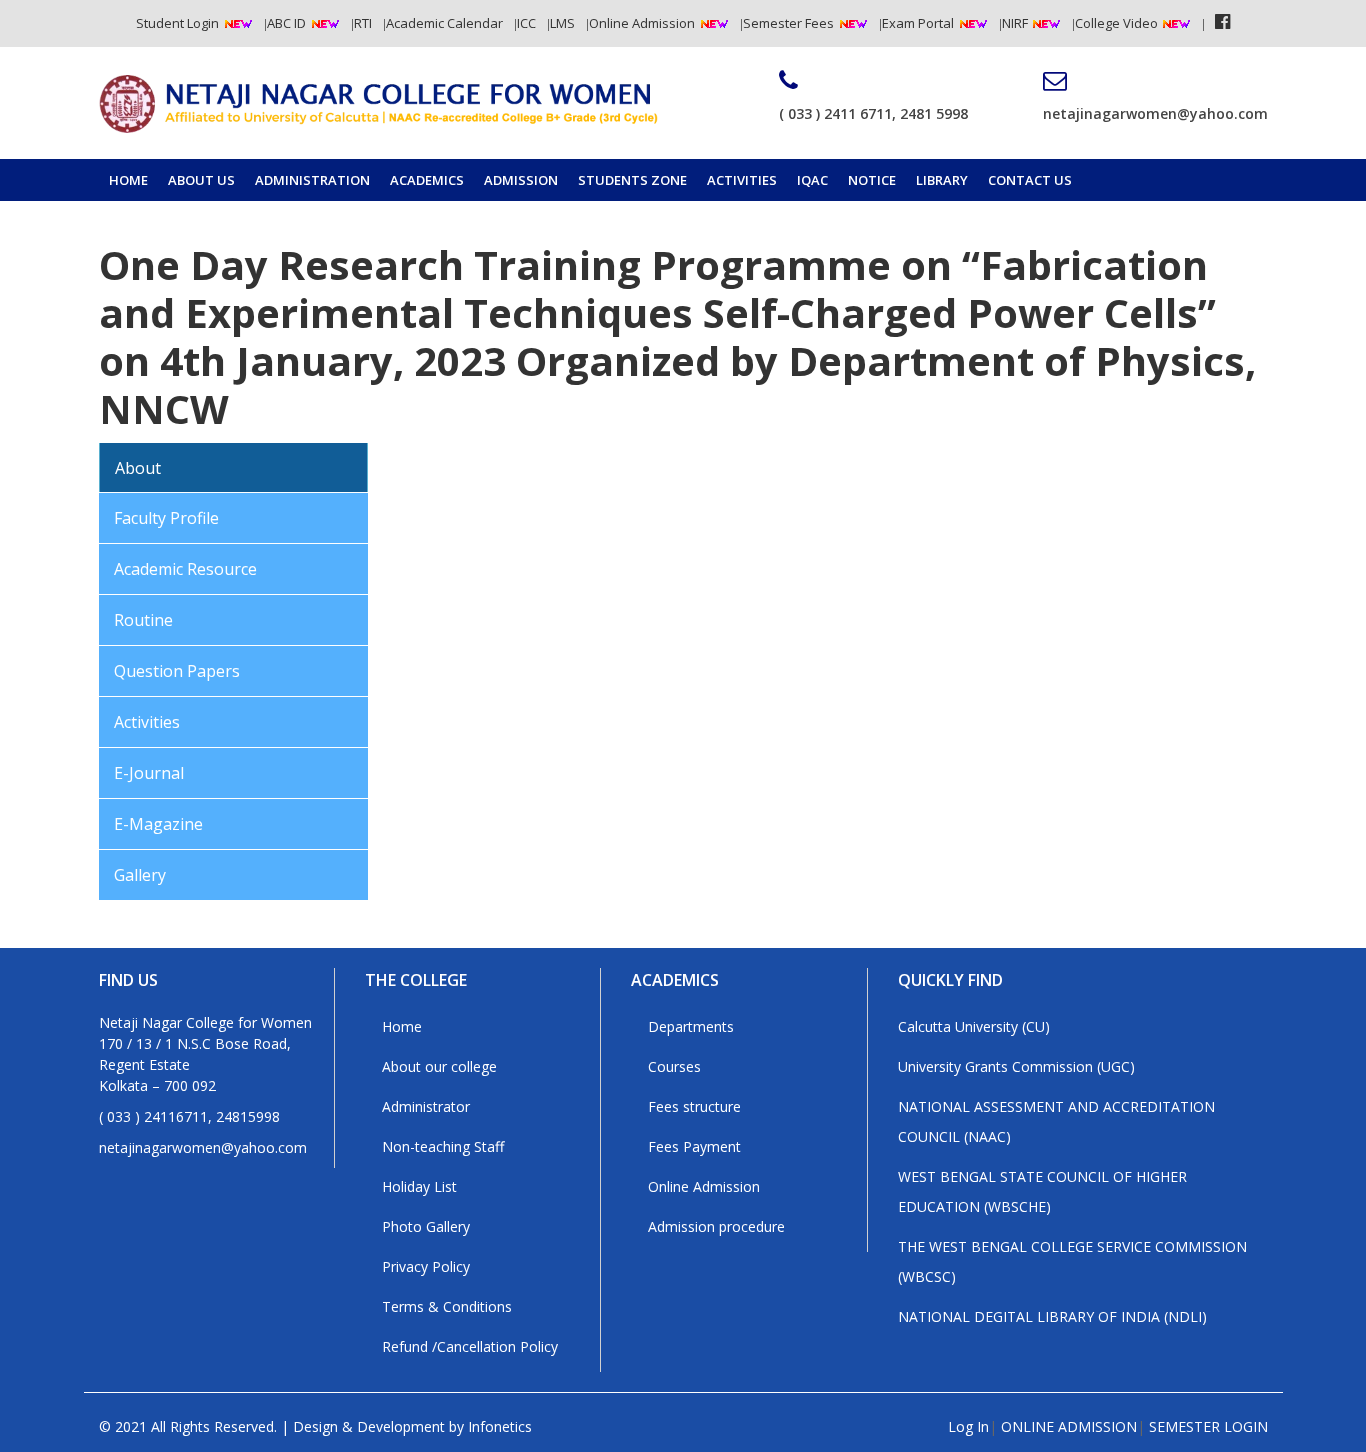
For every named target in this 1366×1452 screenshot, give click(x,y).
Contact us (1030, 180)
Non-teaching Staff (443, 1146)
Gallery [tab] (140, 875)
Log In (968, 1426)
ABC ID (286, 23)
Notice (872, 180)
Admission (521, 180)
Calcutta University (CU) (974, 1026)
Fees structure (694, 1106)
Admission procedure (716, 1226)
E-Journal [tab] (149, 773)
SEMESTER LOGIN (1208, 1426)
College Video (1118, 23)
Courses (674, 1066)
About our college (439, 1066)
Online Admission (642, 23)
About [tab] (138, 468)
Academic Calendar (444, 23)
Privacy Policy (426, 1266)
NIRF (1016, 23)
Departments (691, 1026)
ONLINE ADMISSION (1069, 1426)
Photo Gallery (426, 1226)
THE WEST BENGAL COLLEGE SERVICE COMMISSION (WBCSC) (1072, 1261)
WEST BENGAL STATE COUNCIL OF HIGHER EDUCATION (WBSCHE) (1042, 1191)
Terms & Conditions (447, 1306)
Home (128, 180)
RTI (363, 23)
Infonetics (500, 1426)
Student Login (177, 23)
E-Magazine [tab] (158, 824)
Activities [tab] (147, 722)
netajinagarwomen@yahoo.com (1155, 113)
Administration (312, 180)
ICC (526, 23)
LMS (562, 23)
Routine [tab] (143, 620)
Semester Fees (788, 23)
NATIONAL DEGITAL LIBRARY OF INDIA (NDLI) (1052, 1316)
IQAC (812, 180)
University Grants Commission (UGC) (1016, 1066)
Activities (742, 180)
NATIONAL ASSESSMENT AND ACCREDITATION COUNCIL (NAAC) (1056, 1121)
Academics (427, 180)
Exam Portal (918, 23)
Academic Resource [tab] (185, 569)
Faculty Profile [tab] (166, 518)
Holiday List (419, 1186)
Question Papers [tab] (177, 671)
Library (942, 180)
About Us (201, 180)
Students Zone (632, 180)
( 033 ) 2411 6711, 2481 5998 (873, 113)
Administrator (426, 1106)
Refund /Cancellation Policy (470, 1346)
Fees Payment (694, 1146)
